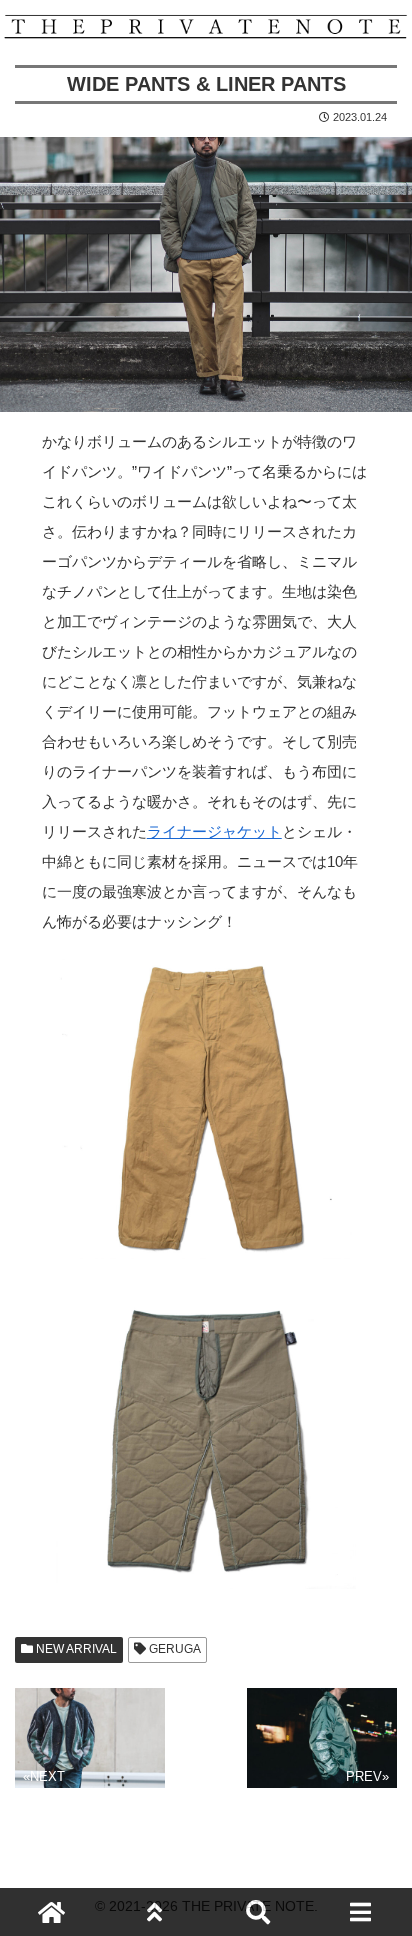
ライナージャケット (214, 831)
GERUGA (173, 1649)
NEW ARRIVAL (75, 1649)
